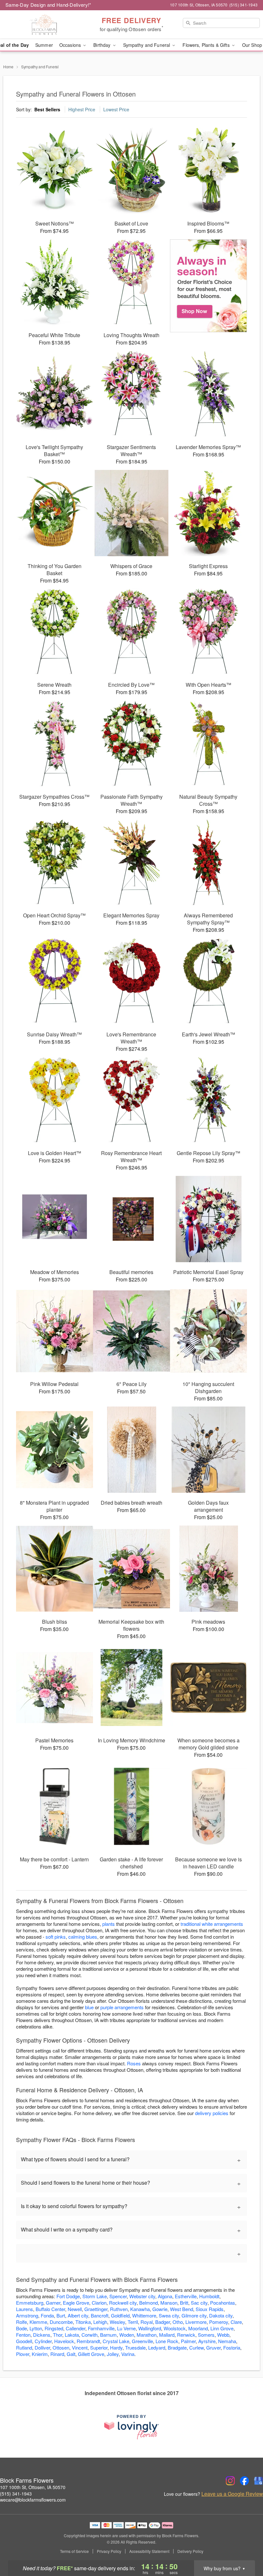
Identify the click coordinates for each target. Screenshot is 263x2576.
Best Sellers (47, 109)
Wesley (117, 2322)
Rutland (24, 2347)
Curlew (196, 2347)
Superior (99, 2347)
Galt (71, 2354)
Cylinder (43, 2341)
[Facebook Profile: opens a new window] (244, 2481)
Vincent (80, 2347)
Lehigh (100, 2322)
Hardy (116, 2347)
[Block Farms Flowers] (45, 25)
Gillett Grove (91, 2354)
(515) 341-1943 (16, 2494)
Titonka (83, 2322)
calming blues (83, 1937)
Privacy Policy (109, 2551)
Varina (128, 2354)
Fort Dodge (68, 2296)
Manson (169, 2303)
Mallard (167, 2335)
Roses (134, 2063)
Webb (223, 2335)
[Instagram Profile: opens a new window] (230, 2481)
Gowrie (160, 2309)
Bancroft (100, 2315)
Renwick (186, 2335)
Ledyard (157, 2347)
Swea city (169, 2315)
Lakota (72, 2335)
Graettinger (96, 2309)
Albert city (78, 2315)
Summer (44, 45)
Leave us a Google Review (232, 2494)
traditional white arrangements (212, 1924)
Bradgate (177, 2347)
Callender (76, 2328)
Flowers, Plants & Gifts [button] (207, 45)
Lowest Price (116, 109)
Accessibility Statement (149, 2551)
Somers (206, 2335)
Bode (21, 2328)
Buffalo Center (50, 2309)
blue (89, 2007)
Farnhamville (101, 2328)
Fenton (23, 2335)
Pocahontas (223, 2303)
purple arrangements (122, 2007)
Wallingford (150, 2328)
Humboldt (209, 2296)
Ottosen (61, 2347)
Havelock (64, 2341)
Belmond (148, 2303)
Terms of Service (74, 2551)
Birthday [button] (102, 45)
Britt (184, 2303)
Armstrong (27, 2315)
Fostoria (232, 2347)
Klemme (38, 2322)
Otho (178, 2322)
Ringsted (54, 2328)
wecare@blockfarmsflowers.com (33, 2500)
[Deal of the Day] (208, 286)
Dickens (42, 2335)
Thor (58, 2335)
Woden (127, 2335)
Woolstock (175, 2328)
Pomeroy (219, 2322)
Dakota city (221, 2315)
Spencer (118, 2296)
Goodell (24, 2341)
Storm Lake (95, 2296)
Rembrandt (88, 2341)
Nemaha (227, 2341)
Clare (236, 2322)
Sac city (199, 2303)
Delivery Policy (190, 2551)
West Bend (182, 2309)
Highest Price (82, 109)
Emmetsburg (30, 2303)
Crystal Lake (116, 2341)
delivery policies (212, 2113)
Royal (147, 2322)
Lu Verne (126, 2328)
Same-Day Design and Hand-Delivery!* (48, 5)
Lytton (36, 2328)
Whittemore (144, 2315)
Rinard (57, 2354)
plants (109, 1924)
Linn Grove (222, 2328)
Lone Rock (167, 2341)
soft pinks (56, 1937)
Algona (165, 2296)
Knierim (40, 2354)
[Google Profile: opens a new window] (259, 2481)
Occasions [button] (71, 45)
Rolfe (21, 2322)
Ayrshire (207, 2341)
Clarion (99, 2303)
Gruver (213, 2347)
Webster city (142, 2296)
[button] (246, 2549)
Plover (23, 2354)
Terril (133, 2322)
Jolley (113, 2354)
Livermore (196, 2322)
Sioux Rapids (210, 2309)
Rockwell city (123, 2303)
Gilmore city (194, 2315)
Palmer (188, 2341)
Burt (61, 2315)
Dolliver (42, 2347)
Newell (75, 2309)
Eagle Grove (76, 2303)
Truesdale (135, 2347)
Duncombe (61, 2322)
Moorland (198, 2328)
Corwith (89, 2335)
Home (8, 67)
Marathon (147, 2335)
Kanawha (140, 2309)
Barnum (108, 2335)
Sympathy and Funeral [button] (147, 45)
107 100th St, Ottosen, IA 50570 (33, 2487)
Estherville (186, 2296)
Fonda (47, 2315)
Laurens (25, 2309)
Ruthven (119, 2309)
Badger (163, 2322)
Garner (53, 2303)
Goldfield (120, 2315)
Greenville (142, 2341)
